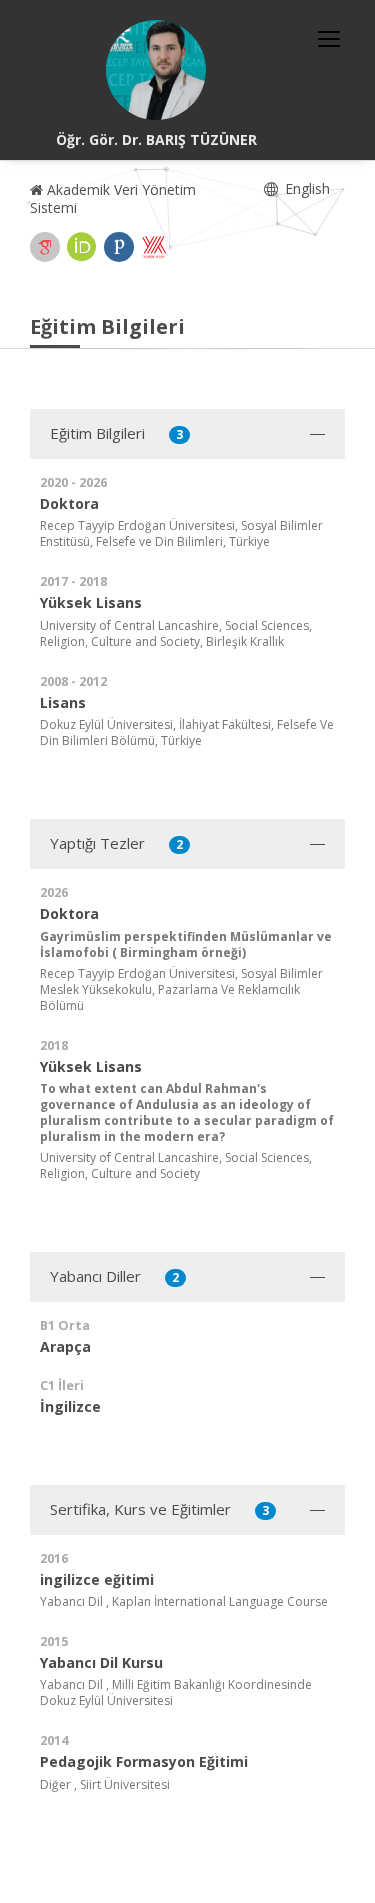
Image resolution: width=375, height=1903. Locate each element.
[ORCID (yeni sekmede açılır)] (82, 247)
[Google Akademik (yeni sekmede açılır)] (45, 247)
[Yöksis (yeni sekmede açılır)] (154, 247)
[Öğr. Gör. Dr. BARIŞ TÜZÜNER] (156, 70)
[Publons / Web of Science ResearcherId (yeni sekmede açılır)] (119, 247)
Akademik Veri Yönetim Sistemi (113, 198)
